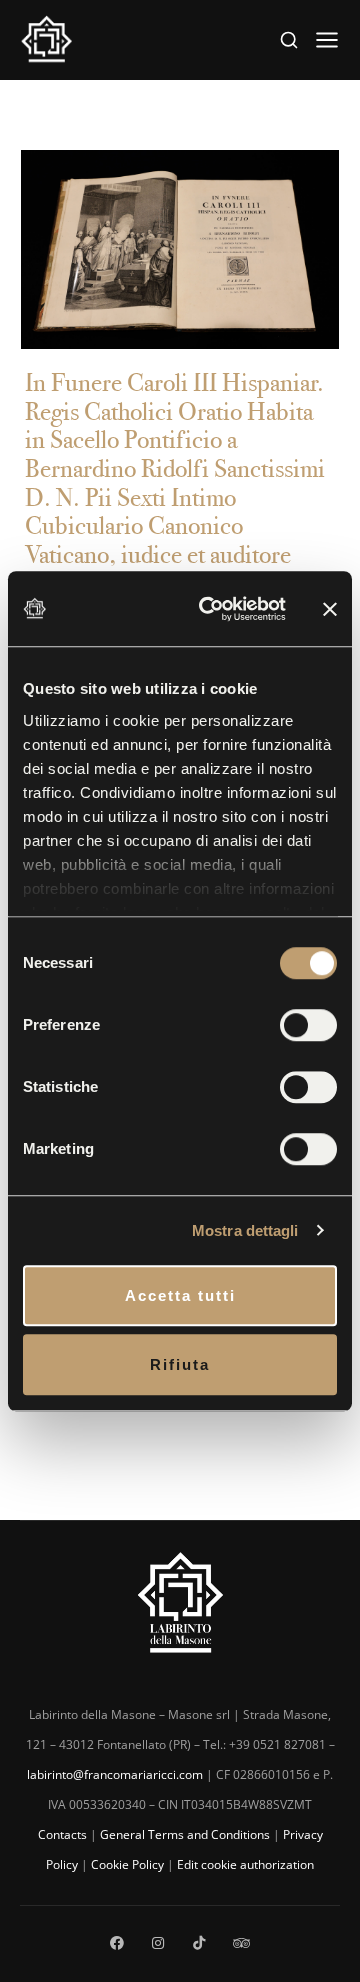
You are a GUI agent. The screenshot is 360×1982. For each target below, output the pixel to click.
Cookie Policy (127, 1864)
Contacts (62, 1834)
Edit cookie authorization (245, 1864)
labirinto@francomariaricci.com (115, 1774)
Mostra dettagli (245, 1230)
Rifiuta (180, 1364)
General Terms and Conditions (185, 1834)
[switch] (308, 1025)
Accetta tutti (180, 1295)
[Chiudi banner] (330, 608)
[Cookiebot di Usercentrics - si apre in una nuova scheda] (211, 609)
